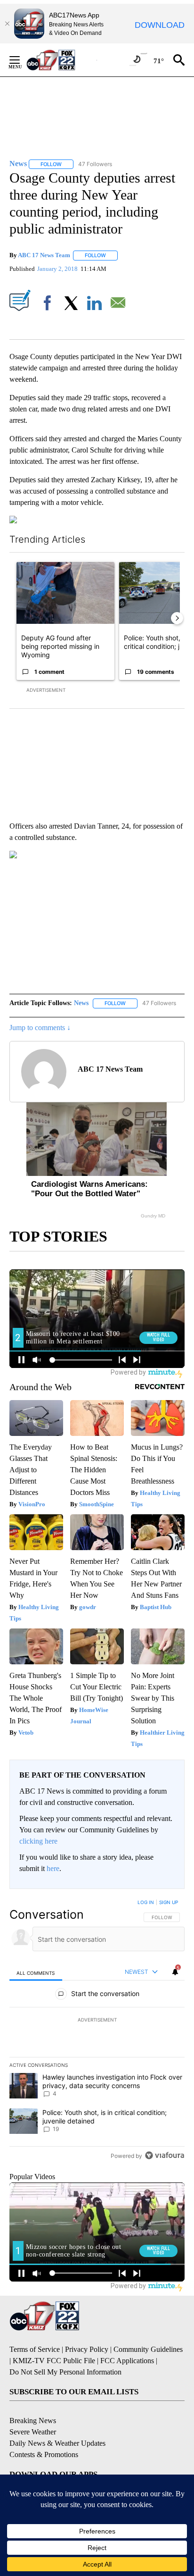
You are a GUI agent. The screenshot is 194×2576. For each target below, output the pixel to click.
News (81, 1003)
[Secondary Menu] (22, 60)
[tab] (36, 1972)
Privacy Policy (87, 2349)
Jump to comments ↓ (40, 1028)
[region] (97, 2031)
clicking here (38, 1841)
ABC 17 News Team (44, 255)
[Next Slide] (177, 618)
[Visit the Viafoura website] (165, 2155)
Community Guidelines (148, 2349)
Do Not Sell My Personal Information (65, 2372)
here (53, 1868)
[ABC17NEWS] (61, 60)
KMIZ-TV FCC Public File (54, 2361)
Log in (146, 1902)
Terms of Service (35, 2349)
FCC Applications (127, 2361)
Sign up (169, 1902)
